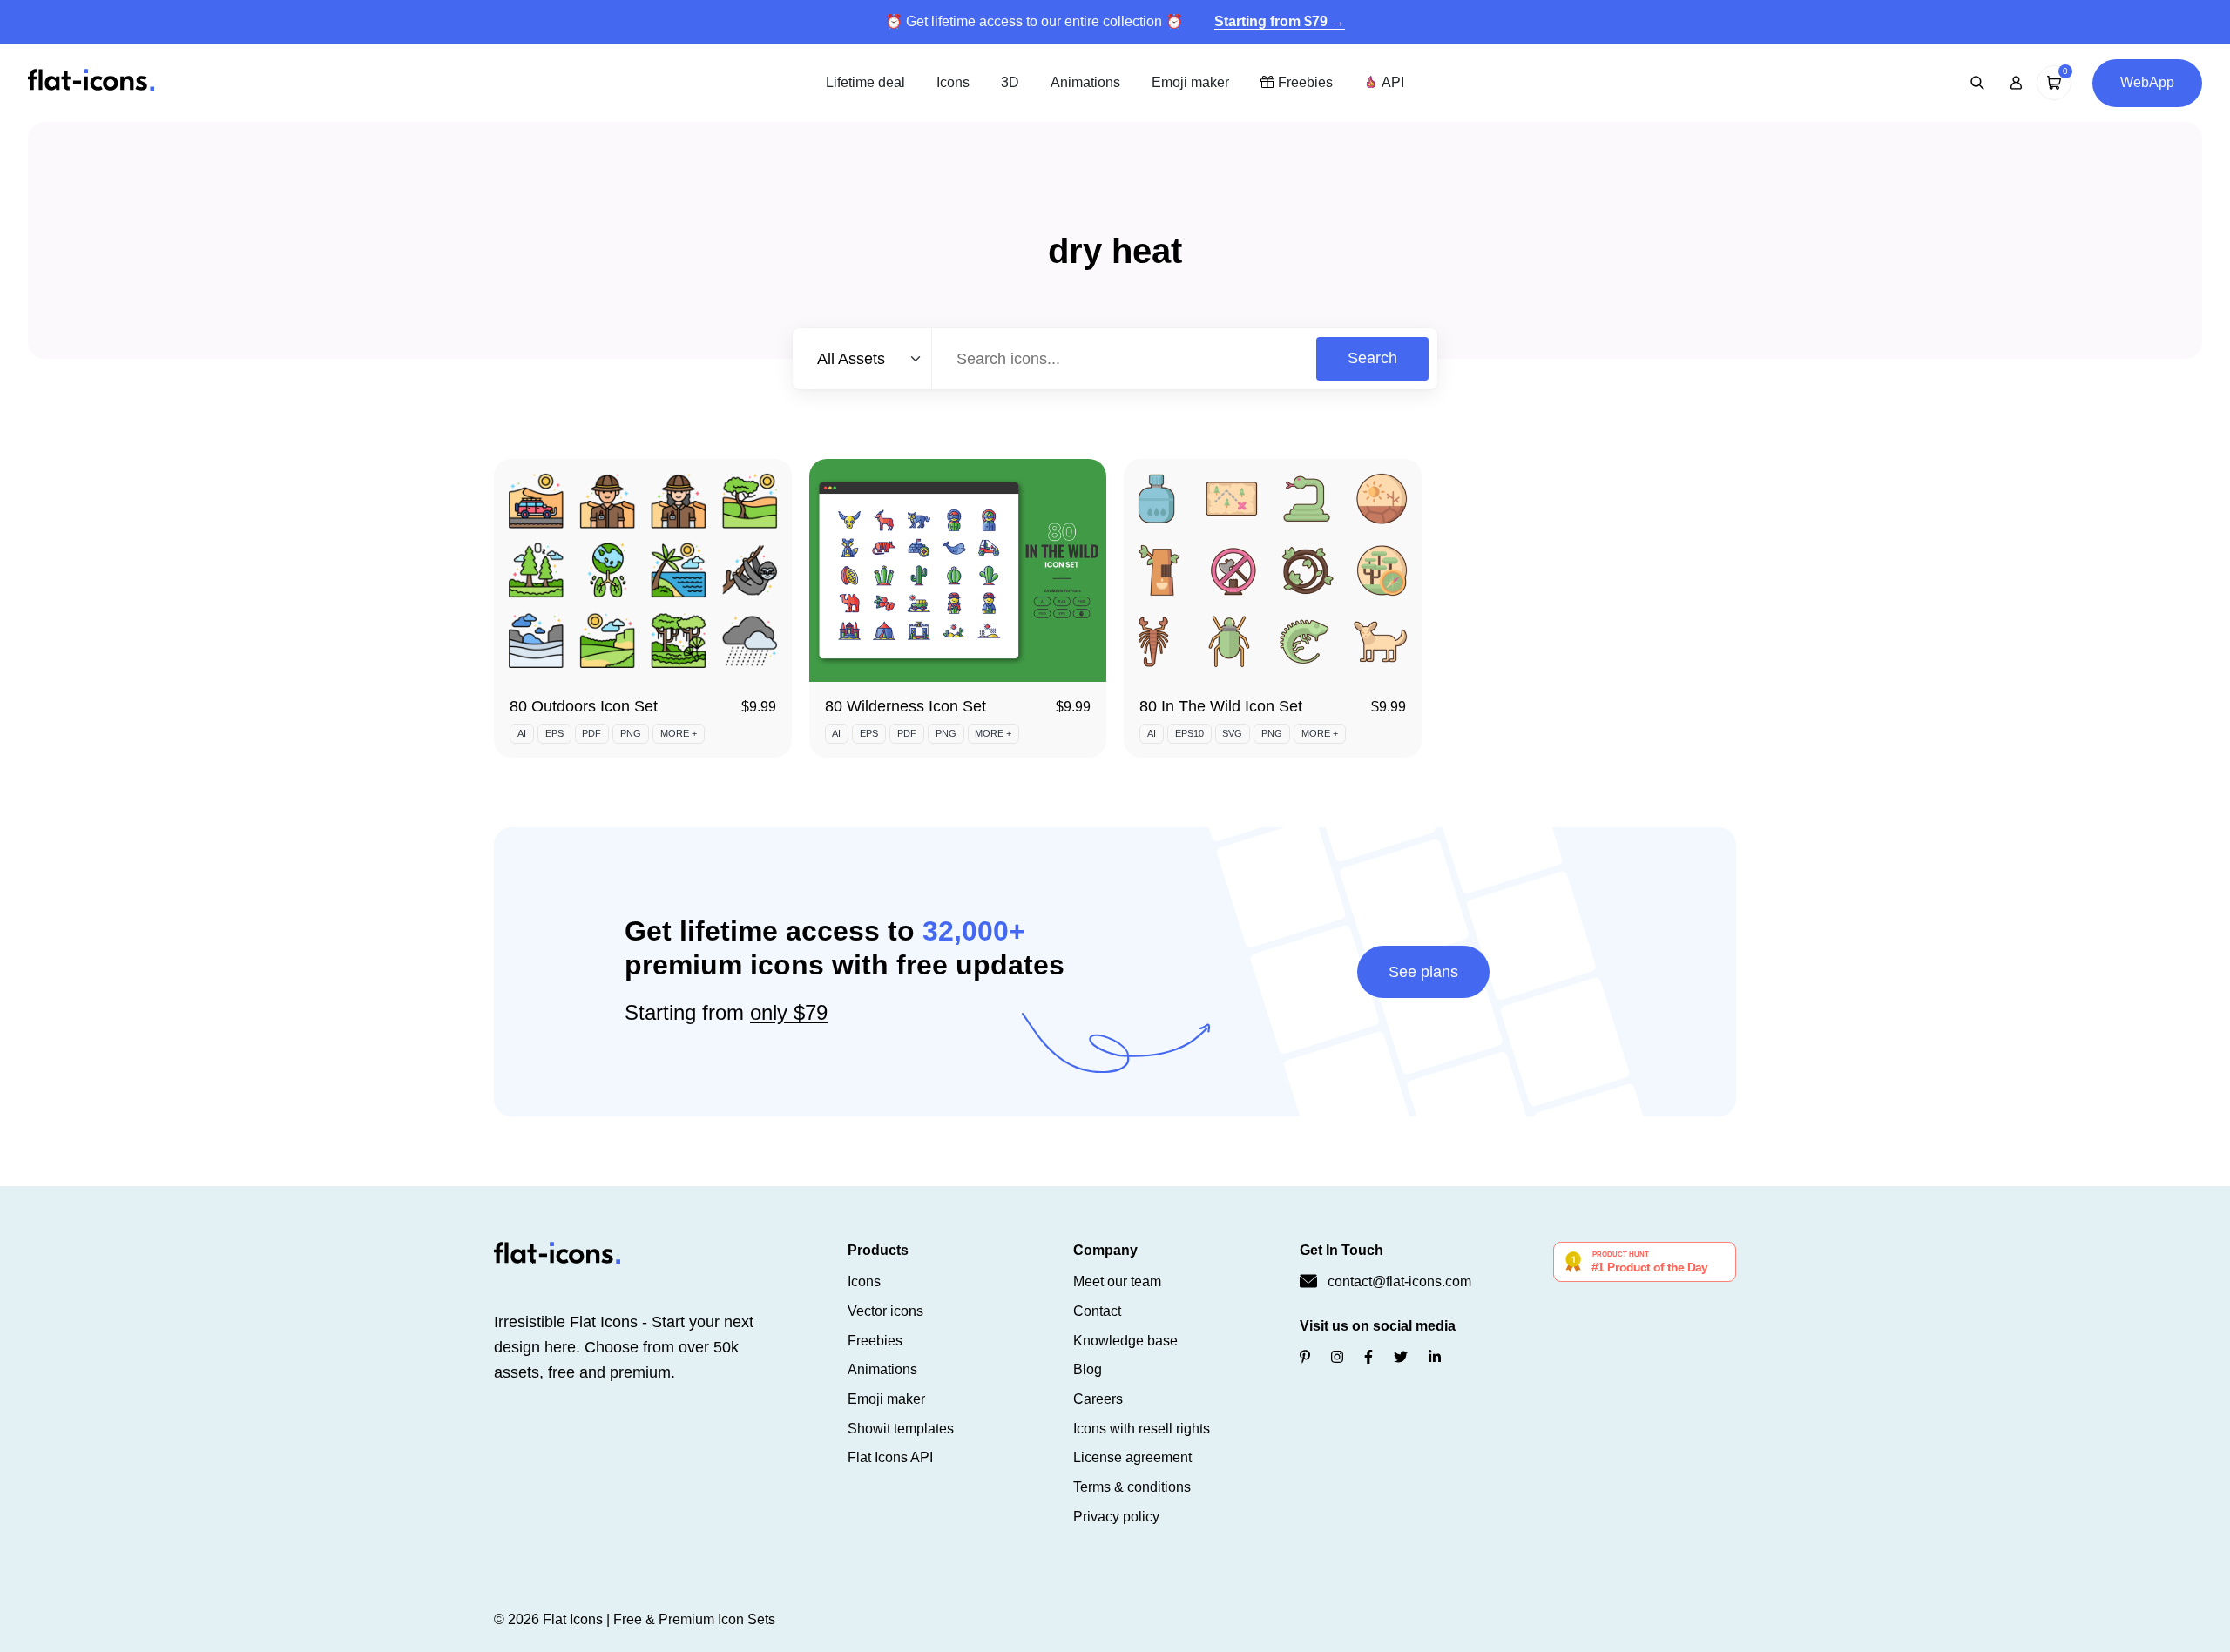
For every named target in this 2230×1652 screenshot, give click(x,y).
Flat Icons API (890, 1457)
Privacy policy (1116, 1517)
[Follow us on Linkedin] (1435, 1357)
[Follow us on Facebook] (1368, 1357)
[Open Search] (1977, 83)
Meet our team (1117, 1281)
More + (679, 733)
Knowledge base (1125, 1341)
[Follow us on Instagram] (1337, 1357)
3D (1010, 82)
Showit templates (901, 1429)
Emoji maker (1190, 82)
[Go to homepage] (91, 81)
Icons (953, 82)
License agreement (1132, 1457)
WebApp (2147, 82)
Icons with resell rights (1142, 1429)
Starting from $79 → (1280, 21)
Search (1372, 358)
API (1391, 82)
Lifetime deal (865, 82)
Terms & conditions (1132, 1487)
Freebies (1304, 82)
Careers (1098, 1399)
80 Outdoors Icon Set (584, 706)
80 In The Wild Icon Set (1221, 706)
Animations (1085, 82)
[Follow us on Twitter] (1401, 1357)
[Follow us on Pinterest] (1305, 1357)
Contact (1097, 1311)
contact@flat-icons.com (1399, 1281)
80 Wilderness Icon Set (906, 706)
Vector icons (885, 1311)
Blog (1088, 1369)
